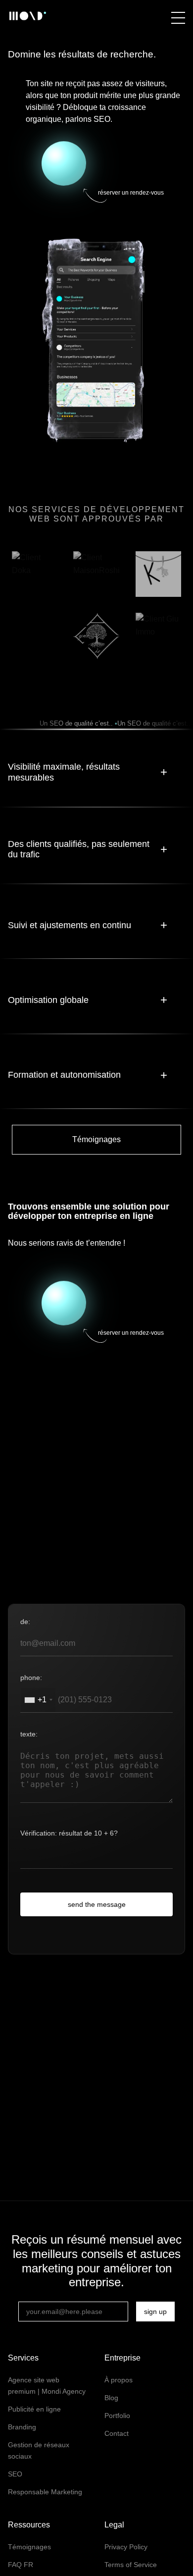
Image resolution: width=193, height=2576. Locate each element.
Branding (22, 2427)
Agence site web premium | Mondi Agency (47, 2386)
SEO (15, 2474)
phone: (31, 1678)
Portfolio (117, 2416)
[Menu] (178, 18)
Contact (117, 2433)
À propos (119, 2380)
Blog (111, 2398)
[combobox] (38, 1700)
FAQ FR (21, 2565)
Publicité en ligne (34, 2409)
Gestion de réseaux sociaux (39, 2450)
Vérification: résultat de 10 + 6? (69, 1833)
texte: (29, 1734)
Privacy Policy (126, 2547)
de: (25, 1622)
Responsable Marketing (45, 2492)
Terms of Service (131, 2565)
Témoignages (96, 1139)
